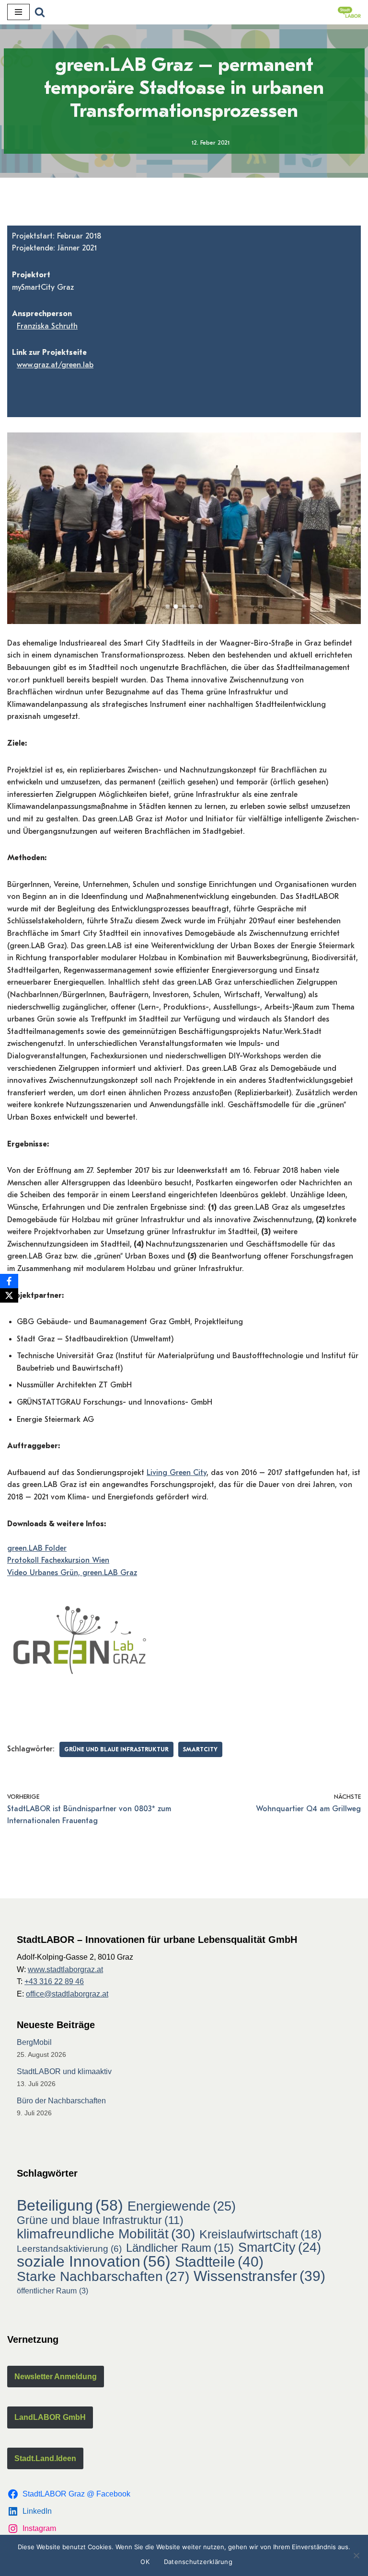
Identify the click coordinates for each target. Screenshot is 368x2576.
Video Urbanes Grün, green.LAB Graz (72, 1573)
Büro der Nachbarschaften (61, 2101)
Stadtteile (219, 2262)
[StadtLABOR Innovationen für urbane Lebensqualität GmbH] (349, 12)
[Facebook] (9, 1281)
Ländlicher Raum (180, 2248)
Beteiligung (70, 2206)
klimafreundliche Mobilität (106, 2234)
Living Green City (177, 1473)
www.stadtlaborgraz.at (65, 1969)
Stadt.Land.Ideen (45, 2458)
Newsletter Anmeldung (56, 2377)
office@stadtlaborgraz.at (67, 1994)
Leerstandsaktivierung (69, 2248)
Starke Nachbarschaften (103, 2277)
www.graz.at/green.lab (55, 365)
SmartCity (200, 1749)
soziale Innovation (94, 2262)
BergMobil (34, 2042)
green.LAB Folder (37, 1548)
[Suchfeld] (40, 12)
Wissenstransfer (259, 2276)
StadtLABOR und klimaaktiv (64, 2071)
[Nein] (356, 2555)
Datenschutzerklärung (198, 2562)
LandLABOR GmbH (50, 2417)
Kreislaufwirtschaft (260, 2235)
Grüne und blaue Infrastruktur (116, 1749)
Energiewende (182, 2206)
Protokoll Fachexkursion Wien (58, 1560)
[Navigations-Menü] (18, 12)
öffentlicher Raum (52, 2291)
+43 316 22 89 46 (54, 1981)
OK (145, 2562)
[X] (9, 1295)
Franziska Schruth (47, 326)
